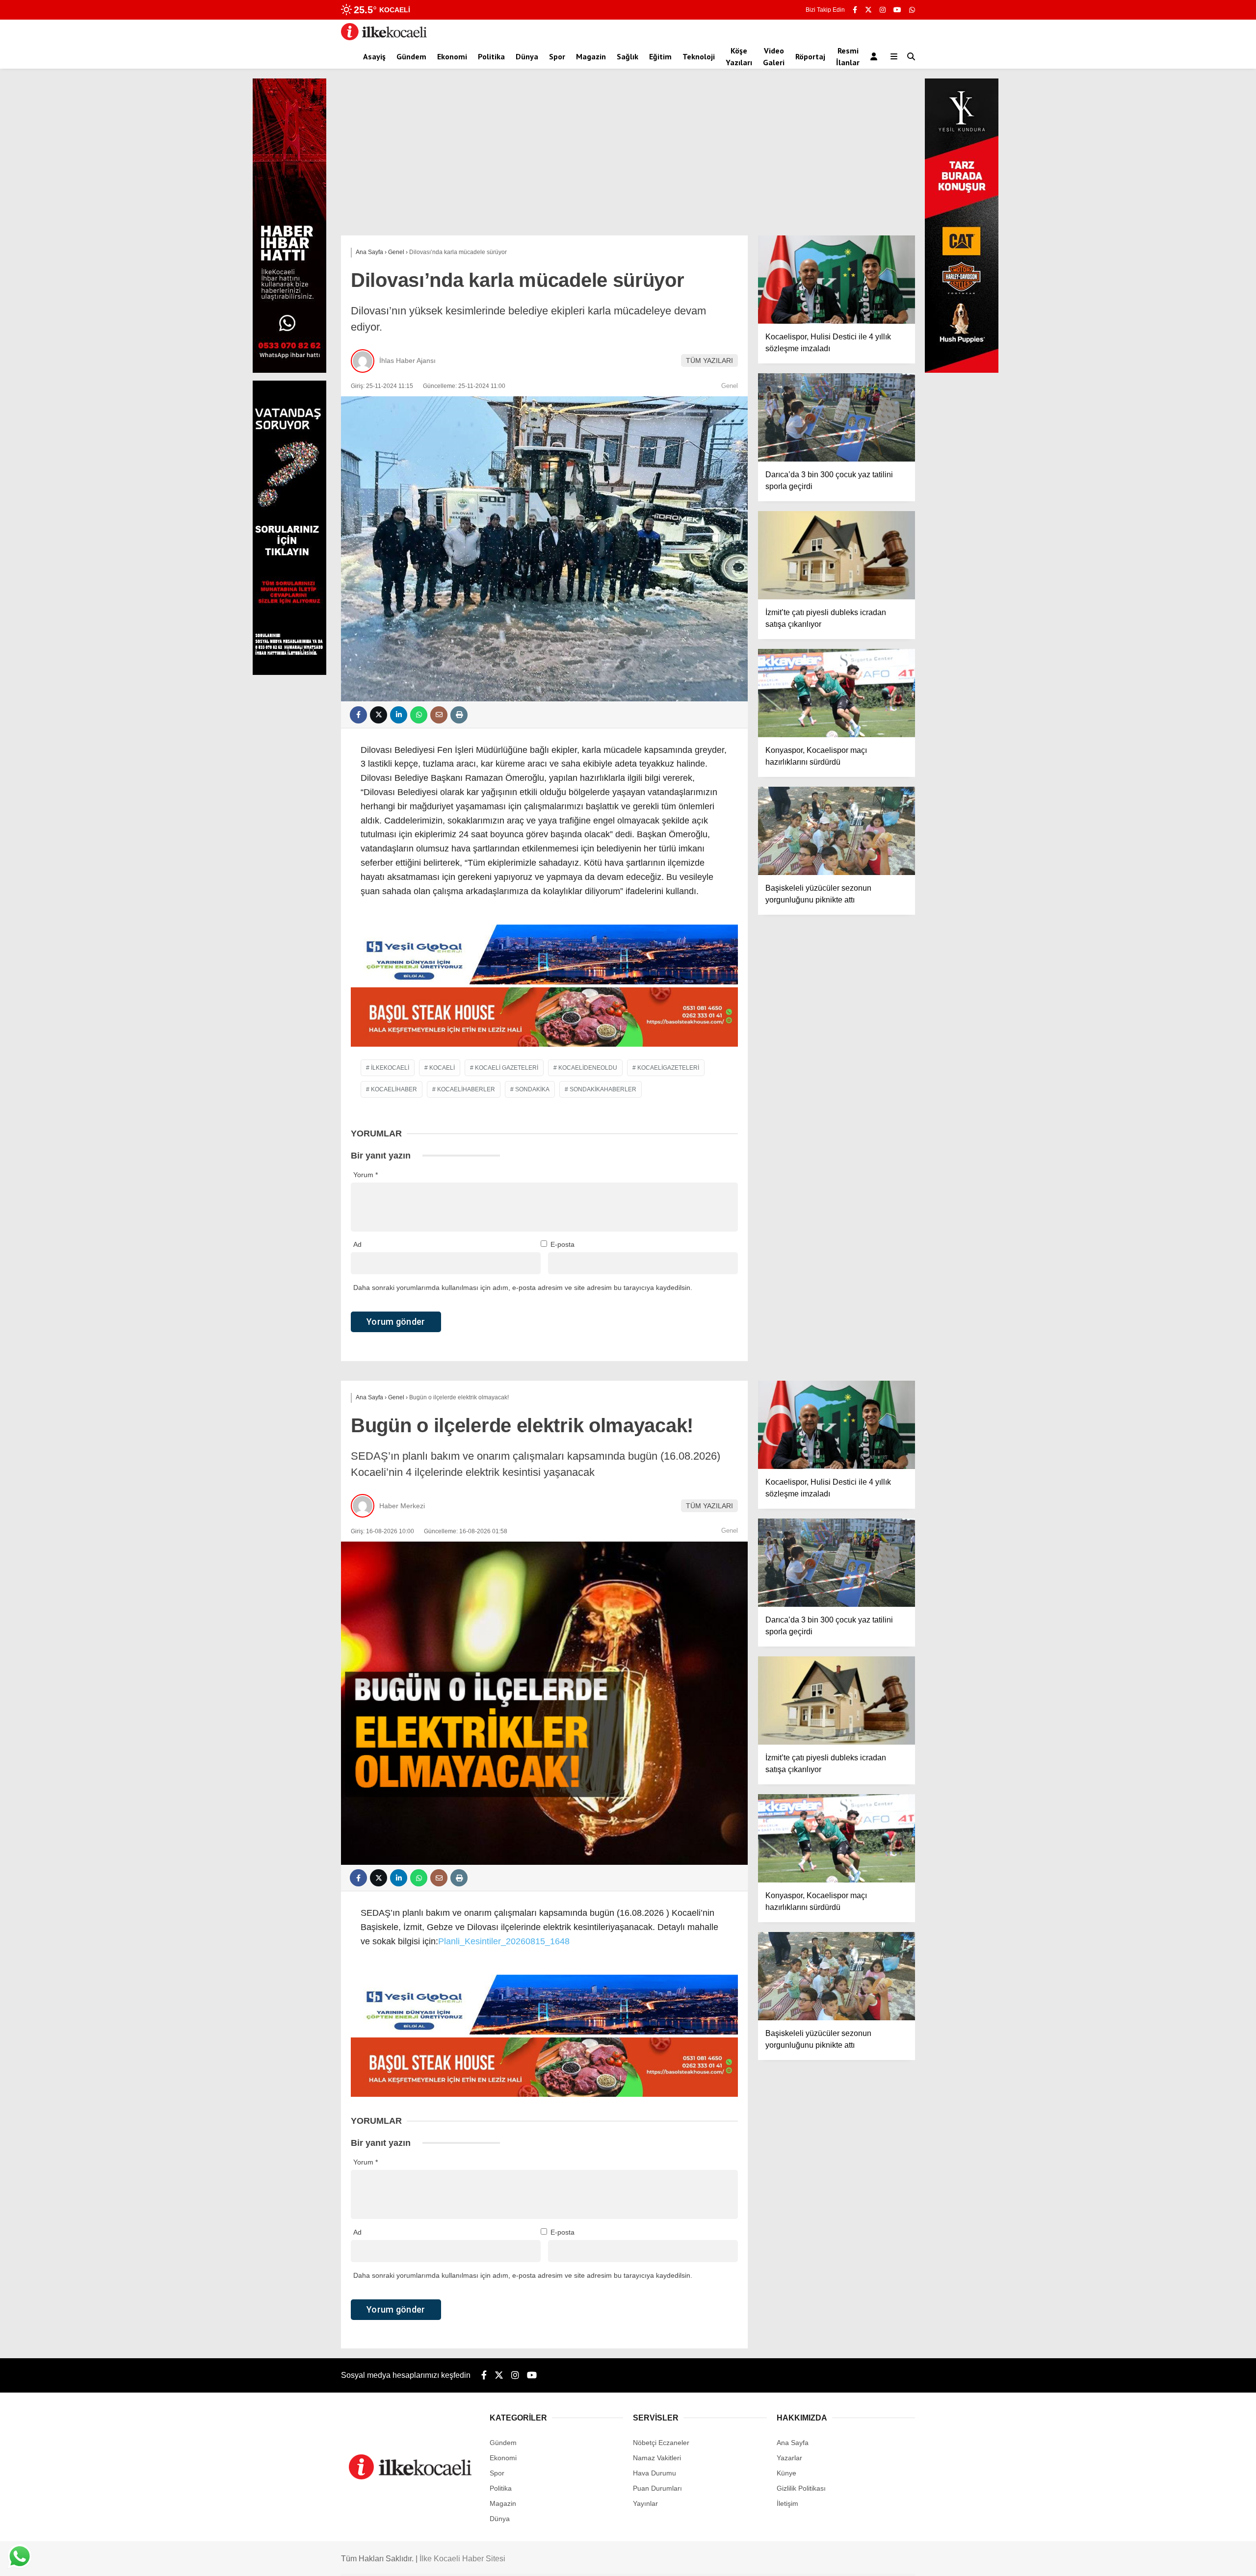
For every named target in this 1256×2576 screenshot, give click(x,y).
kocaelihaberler (466, 1089)
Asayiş (374, 56)
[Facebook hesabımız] (855, 10)
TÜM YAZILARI (709, 361)
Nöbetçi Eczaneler (661, 2443)
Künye (786, 2473)
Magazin (591, 56)
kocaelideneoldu (588, 1068)
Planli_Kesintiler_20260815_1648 (504, 1941)
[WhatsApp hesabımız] (912, 10)
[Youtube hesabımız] (897, 10)
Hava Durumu (654, 2473)
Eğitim (660, 56)
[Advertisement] (628, 162)
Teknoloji (699, 56)
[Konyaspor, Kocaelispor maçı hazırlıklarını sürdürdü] (837, 693)
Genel (730, 386)
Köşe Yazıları (739, 56)
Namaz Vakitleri (657, 2458)
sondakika (532, 1089)
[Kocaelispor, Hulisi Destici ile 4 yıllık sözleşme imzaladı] (837, 280)
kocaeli (442, 1068)
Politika (491, 56)
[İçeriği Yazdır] (459, 715)
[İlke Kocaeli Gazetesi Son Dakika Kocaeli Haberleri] (384, 38)
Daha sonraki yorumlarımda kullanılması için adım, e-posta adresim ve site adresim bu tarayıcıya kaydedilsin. (523, 1288)
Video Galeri (774, 56)
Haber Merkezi (402, 1506)
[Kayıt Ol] (876, 56)
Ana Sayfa (793, 2443)
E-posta (563, 1244)
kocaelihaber (394, 1089)
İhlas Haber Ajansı (407, 361)
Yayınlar (645, 2503)
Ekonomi (452, 56)
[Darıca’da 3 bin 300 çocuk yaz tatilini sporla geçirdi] (837, 417)
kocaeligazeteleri (668, 1068)
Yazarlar (789, 2458)
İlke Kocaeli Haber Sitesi (462, 2559)
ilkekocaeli (390, 1068)
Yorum (366, 1175)
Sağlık (628, 56)
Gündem (411, 56)
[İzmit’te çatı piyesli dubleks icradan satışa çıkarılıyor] (837, 555)
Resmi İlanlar (848, 56)
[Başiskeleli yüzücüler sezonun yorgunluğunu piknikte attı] (837, 831)
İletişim (787, 2503)
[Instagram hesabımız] (883, 10)
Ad (357, 1244)
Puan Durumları (657, 2488)
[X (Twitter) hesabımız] (868, 10)
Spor (557, 56)
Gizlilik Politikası (801, 2488)
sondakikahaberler (603, 1089)
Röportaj (810, 56)
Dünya (527, 56)
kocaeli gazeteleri (507, 1068)
